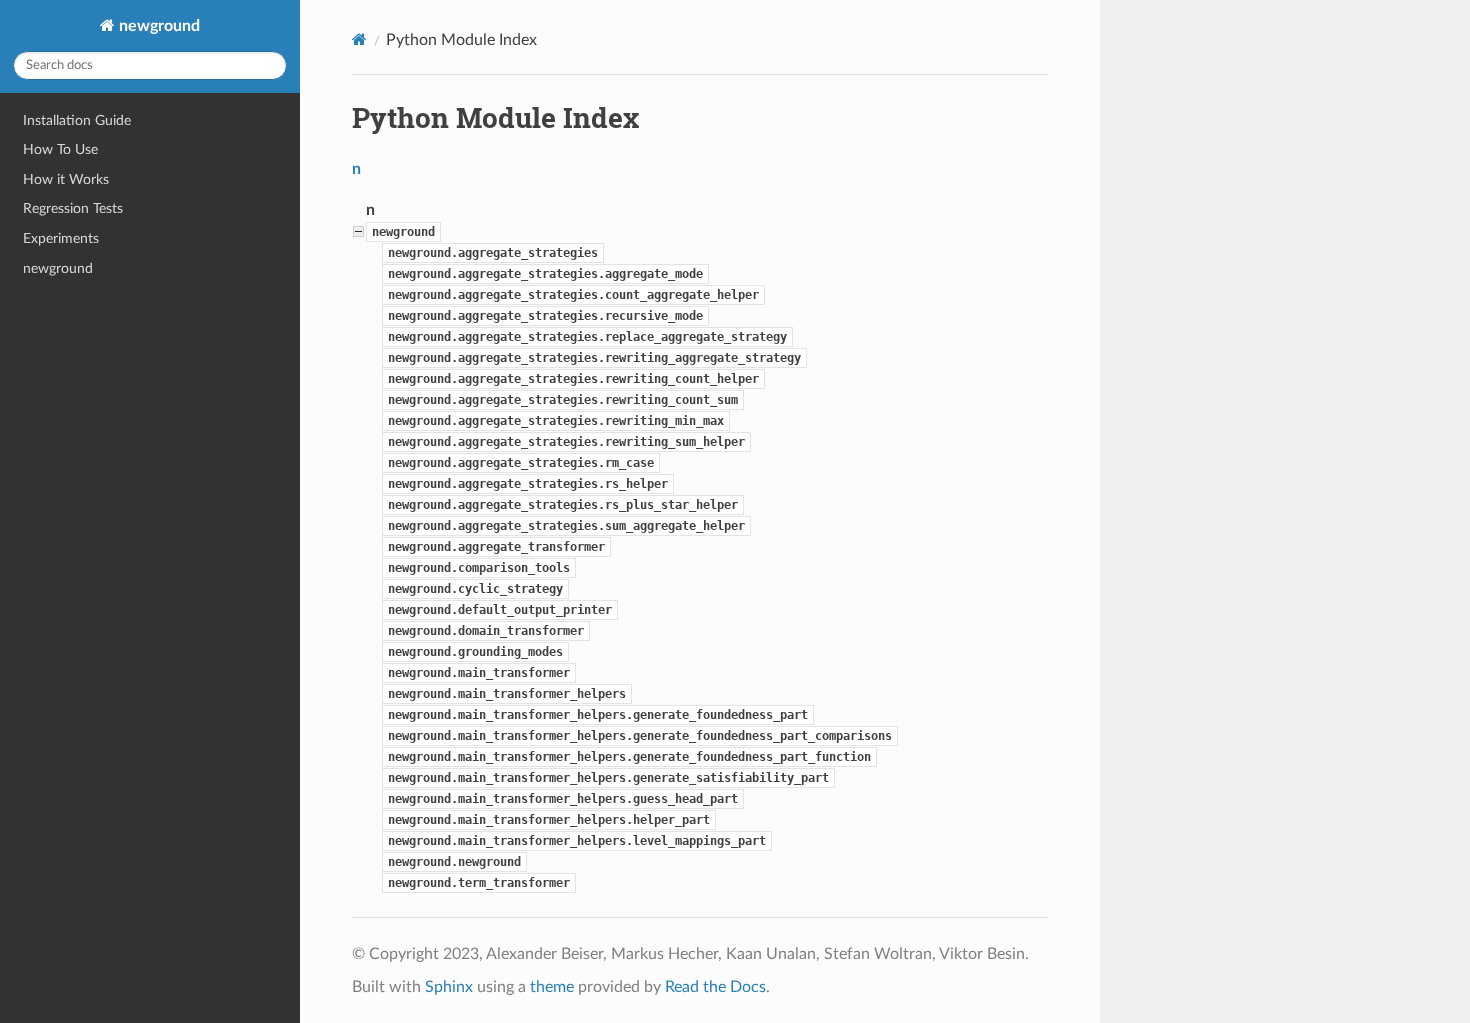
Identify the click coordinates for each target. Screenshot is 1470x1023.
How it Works (66, 179)
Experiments (61, 238)
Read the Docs (715, 987)
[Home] (359, 39)
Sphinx (449, 987)
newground (157, 26)
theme (552, 987)
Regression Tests (73, 208)
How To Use (60, 149)
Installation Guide (77, 120)
